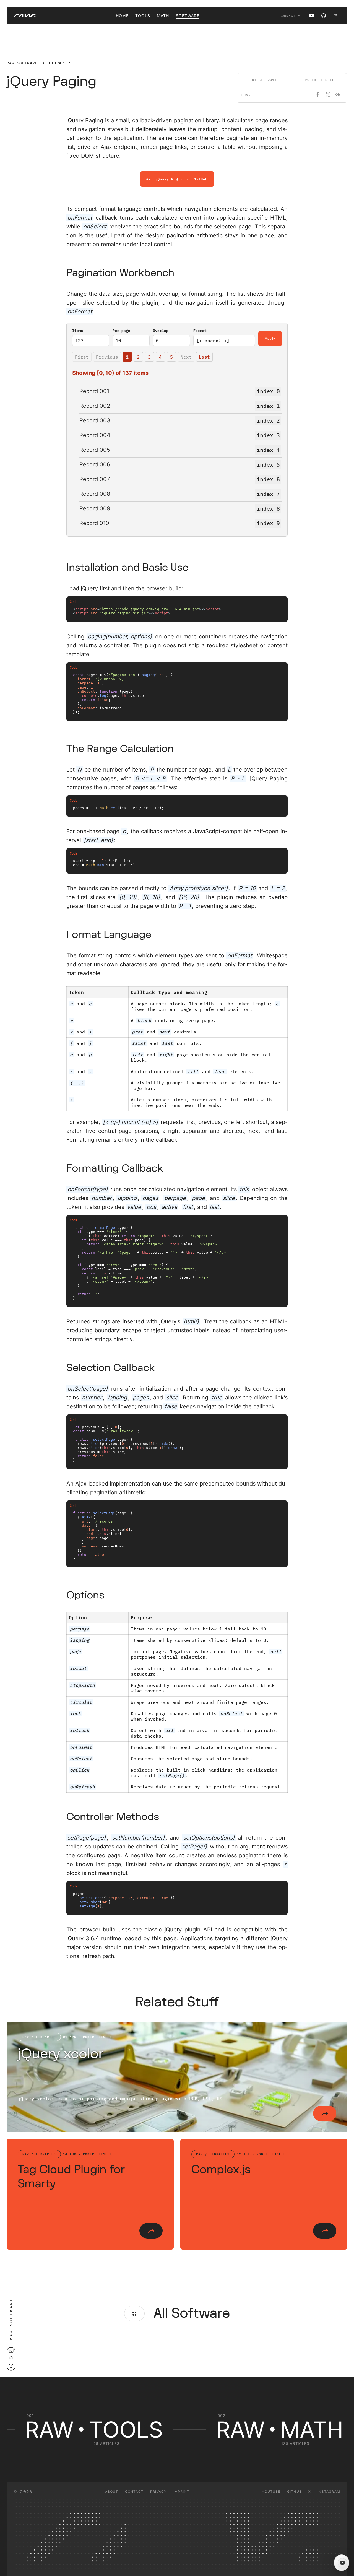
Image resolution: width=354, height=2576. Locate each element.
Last (204, 357)
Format (200, 331)
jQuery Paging (52, 81)
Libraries (60, 63)
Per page (121, 331)
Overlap (161, 331)
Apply (270, 339)
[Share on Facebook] (318, 95)
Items (78, 331)
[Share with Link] (338, 95)
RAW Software (22, 63)
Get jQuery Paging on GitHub (177, 179)
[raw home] (21, 15)
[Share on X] (328, 95)
